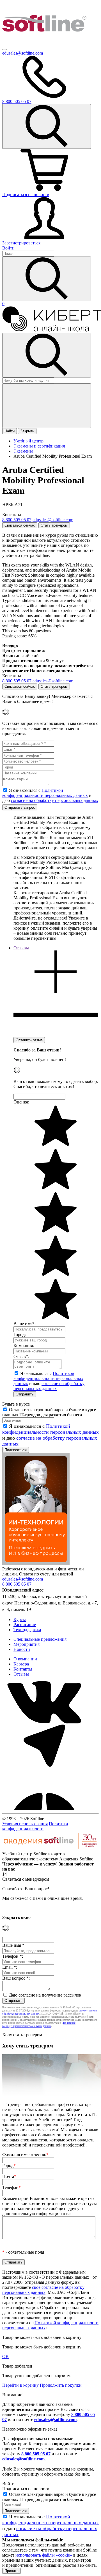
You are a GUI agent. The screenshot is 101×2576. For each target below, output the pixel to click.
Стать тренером (54, 525)
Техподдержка (27, 1630)
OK (6, 2356)
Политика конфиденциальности (35, 1826)
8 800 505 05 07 (36, 2454)
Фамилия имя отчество (25, 2154)
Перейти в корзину (20, 2385)
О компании (25, 1659)
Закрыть (27, 431)
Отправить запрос (20, 807)
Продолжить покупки (61, 2385)
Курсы (20, 1619)
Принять (12, 2571)
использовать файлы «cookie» (44, 2555)
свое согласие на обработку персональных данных (43, 2290)
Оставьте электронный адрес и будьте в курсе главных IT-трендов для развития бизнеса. (49, 1412)
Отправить (25, 1394)
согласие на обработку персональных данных (55, 800)
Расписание (25, 1625)
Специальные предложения (40, 1639)
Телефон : (13, 1956)
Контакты (23, 1669)
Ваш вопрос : (16, 1978)
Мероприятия (27, 1644)
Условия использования (25, 1824)
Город (9, 2165)
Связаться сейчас (20, 525)
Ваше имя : (14, 1945)
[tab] (56, 991)
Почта (9, 2176)
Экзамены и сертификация (39, 446)
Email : (10, 1967)
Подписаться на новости (26, 195)
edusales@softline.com (23, 53)
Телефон (12, 2187)
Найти (10, 431)
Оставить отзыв (29, 1040)
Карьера (21, 1664)
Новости (22, 1649)
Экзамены (23, 451)
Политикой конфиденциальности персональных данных (45, 793)
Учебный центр (28, 441)
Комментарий (50, 2206)
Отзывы (21, 1674)
